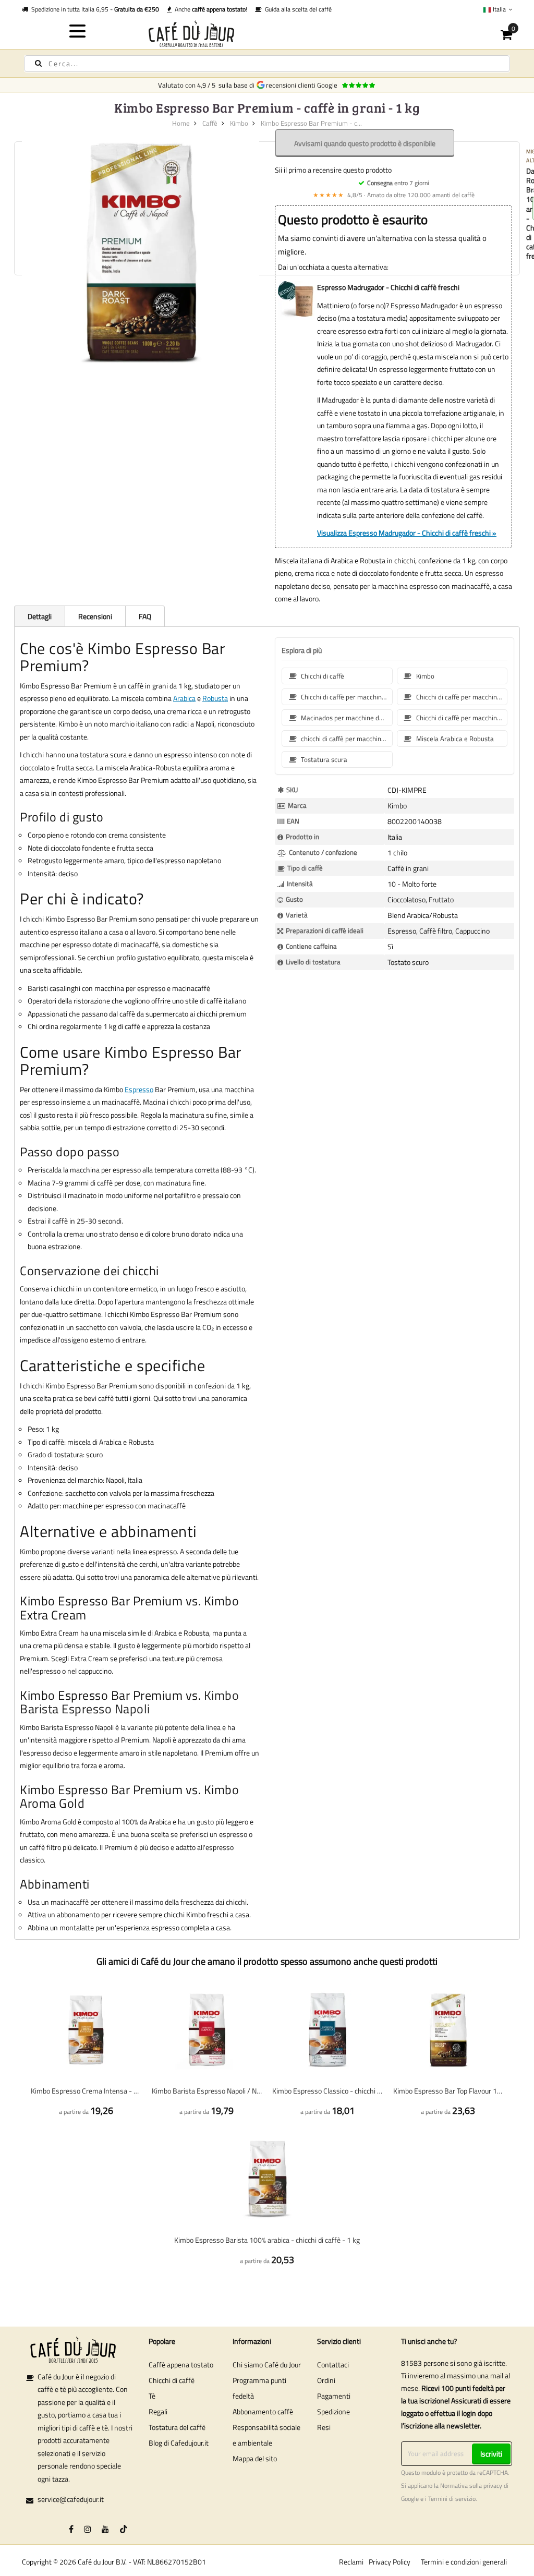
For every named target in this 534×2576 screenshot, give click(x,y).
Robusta (215, 698)
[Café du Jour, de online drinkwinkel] (267, 34)
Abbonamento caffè (263, 2411)
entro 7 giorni (398, 183)
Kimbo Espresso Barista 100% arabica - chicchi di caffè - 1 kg (267, 2240)
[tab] (39, 616)
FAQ (145, 616)
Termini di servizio (452, 2499)
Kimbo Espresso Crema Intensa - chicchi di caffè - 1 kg (86, 2091)
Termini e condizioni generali (464, 2562)
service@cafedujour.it (71, 2499)
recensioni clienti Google (303, 85)
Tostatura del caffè (177, 2427)
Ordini (326, 2380)
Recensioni (95, 616)
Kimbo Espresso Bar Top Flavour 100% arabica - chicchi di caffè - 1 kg (448, 2091)
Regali (158, 2411)
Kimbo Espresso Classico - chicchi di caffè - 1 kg (327, 2091)
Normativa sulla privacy (471, 2486)
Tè (152, 2396)
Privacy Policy (390, 2562)
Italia (499, 9)
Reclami (351, 2562)
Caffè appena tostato (181, 2365)
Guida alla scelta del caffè (297, 9)
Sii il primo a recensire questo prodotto (333, 170)
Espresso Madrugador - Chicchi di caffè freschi (388, 287)
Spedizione (333, 2411)
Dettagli (40, 616)
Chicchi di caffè (172, 2380)
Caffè (210, 123)
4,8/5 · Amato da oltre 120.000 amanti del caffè (394, 195)
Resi (324, 2427)
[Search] (38, 63)
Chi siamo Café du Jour (267, 2365)
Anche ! (209, 9)
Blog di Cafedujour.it (179, 2443)
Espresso (139, 1089)
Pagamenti (334, 2396)
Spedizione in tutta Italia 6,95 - (94, 9)
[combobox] (267, 64)
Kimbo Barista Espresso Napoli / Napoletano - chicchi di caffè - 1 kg (207, 2091)
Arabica (184, 698)
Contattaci (333, 2365)
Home (181, 123)
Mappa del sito (255, 2458)
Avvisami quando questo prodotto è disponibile (365, 143)
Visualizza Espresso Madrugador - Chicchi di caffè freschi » (407, 533)
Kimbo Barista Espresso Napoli (129, 1702)
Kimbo (239, 123)
